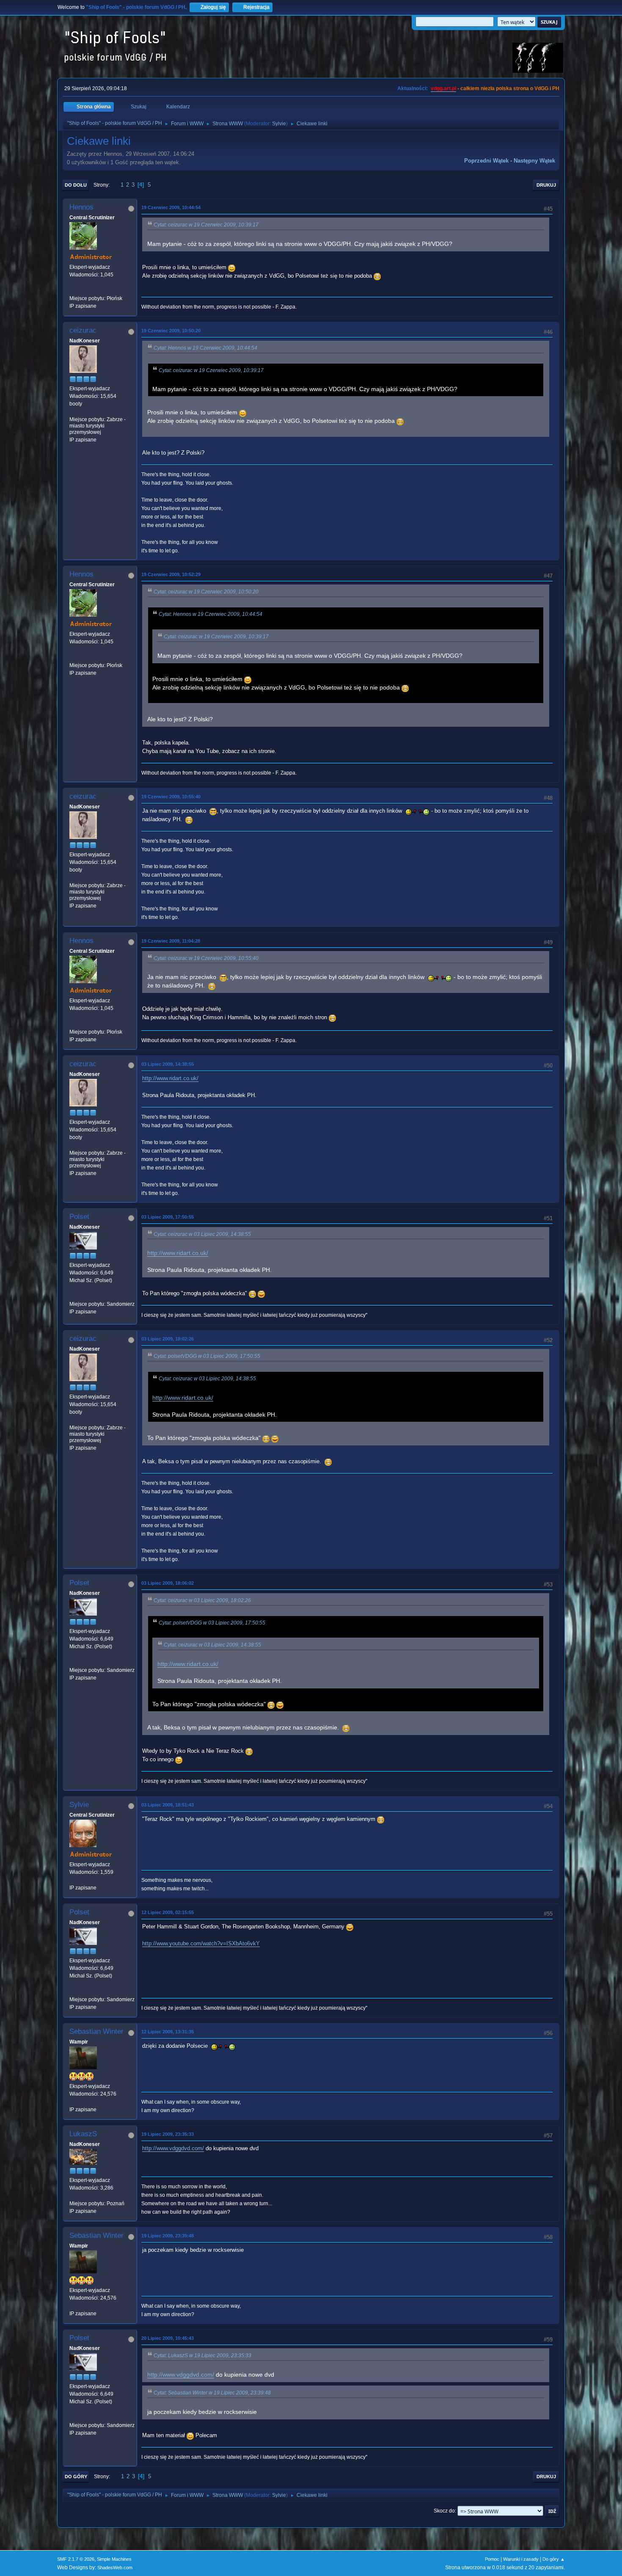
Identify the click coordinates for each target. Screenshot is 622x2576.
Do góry (76, 2477)
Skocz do (444, 2511)
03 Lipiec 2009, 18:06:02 (168, 1583)
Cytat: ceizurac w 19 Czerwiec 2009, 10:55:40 (206, 958)
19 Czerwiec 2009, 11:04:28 (171, 941)
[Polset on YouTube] (73, 1296)
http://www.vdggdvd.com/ (173, 2148)
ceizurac (83, 330)
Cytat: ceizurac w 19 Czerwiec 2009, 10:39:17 (206, 225)
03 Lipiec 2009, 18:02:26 (168, 1339)
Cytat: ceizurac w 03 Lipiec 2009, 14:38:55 (202, 1234)
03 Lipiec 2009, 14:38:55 (168, 1064)
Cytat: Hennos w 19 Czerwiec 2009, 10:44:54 (205, 348)
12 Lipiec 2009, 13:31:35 (168, 2032)
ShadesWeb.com (115, 2568)
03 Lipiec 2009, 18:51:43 (168, 1805)
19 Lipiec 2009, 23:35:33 (168, 2134)
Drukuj (546, 185)
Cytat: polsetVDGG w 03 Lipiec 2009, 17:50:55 (207, 1356)
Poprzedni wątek (486, 161)
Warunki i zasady (521, 2559)
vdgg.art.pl (443, 88)
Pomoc (492, 2559)
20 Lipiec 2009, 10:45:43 (168, 2338)
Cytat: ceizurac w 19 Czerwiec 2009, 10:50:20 (206, 592)
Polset (79, 1217)
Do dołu (76, 185)
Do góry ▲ (554, 2559)
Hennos (81, 207)
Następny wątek (534, 161)
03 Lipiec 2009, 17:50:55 (168, 1217)
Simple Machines (114, 2559)
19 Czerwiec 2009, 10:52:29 (171, 574)
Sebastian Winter (96, 2031)
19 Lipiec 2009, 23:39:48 (168, 2236)
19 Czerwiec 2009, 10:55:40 (171, 797)
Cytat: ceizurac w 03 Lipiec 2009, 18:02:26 (202, 1600)
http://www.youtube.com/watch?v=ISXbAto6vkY (201, 1943)
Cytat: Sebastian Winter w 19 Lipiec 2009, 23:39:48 (212, 2393)
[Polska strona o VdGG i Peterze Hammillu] (73, 290)
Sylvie (279, 124)
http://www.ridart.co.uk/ (170, 1078)
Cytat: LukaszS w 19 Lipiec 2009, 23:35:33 (202, 2355)
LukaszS (83, 2134)
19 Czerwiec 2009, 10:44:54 (171, 207)
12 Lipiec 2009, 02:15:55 (168, 1912)
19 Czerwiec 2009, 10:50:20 (171, 331)
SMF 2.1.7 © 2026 (76, 2559)
